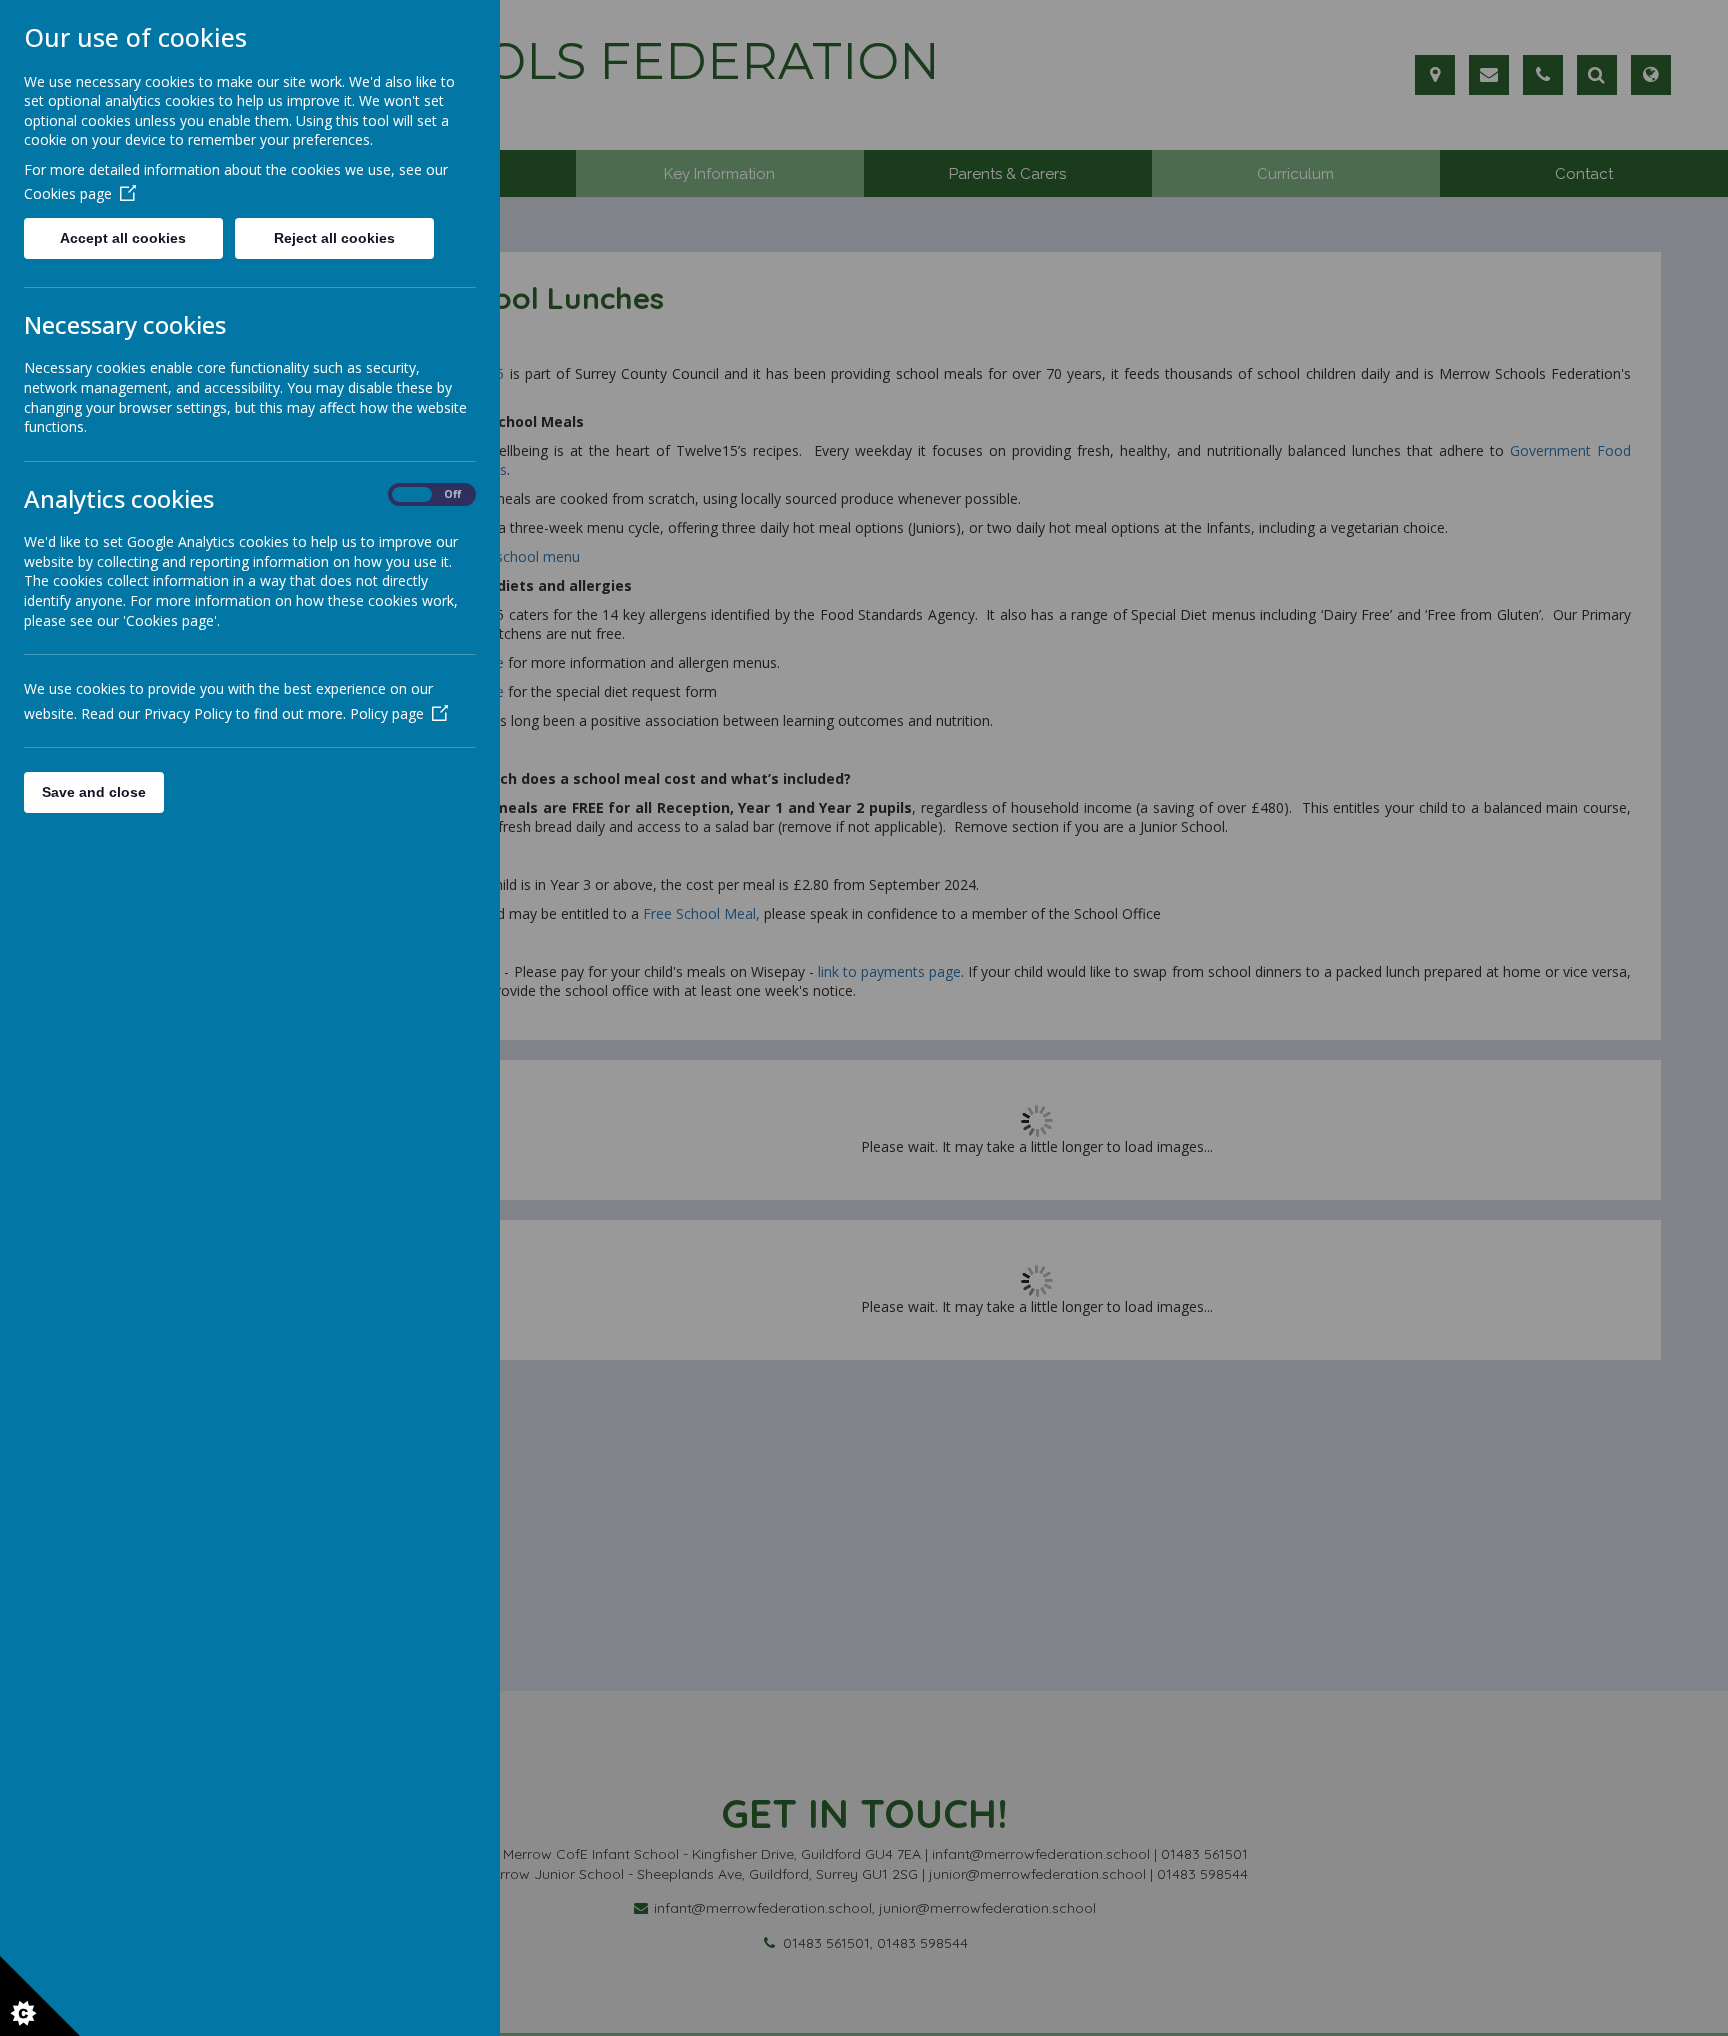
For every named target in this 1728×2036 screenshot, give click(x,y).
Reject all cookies (334, 238)
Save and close (94, 792)
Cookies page (68, 193)
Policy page (387, 713)
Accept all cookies (123, 238)
